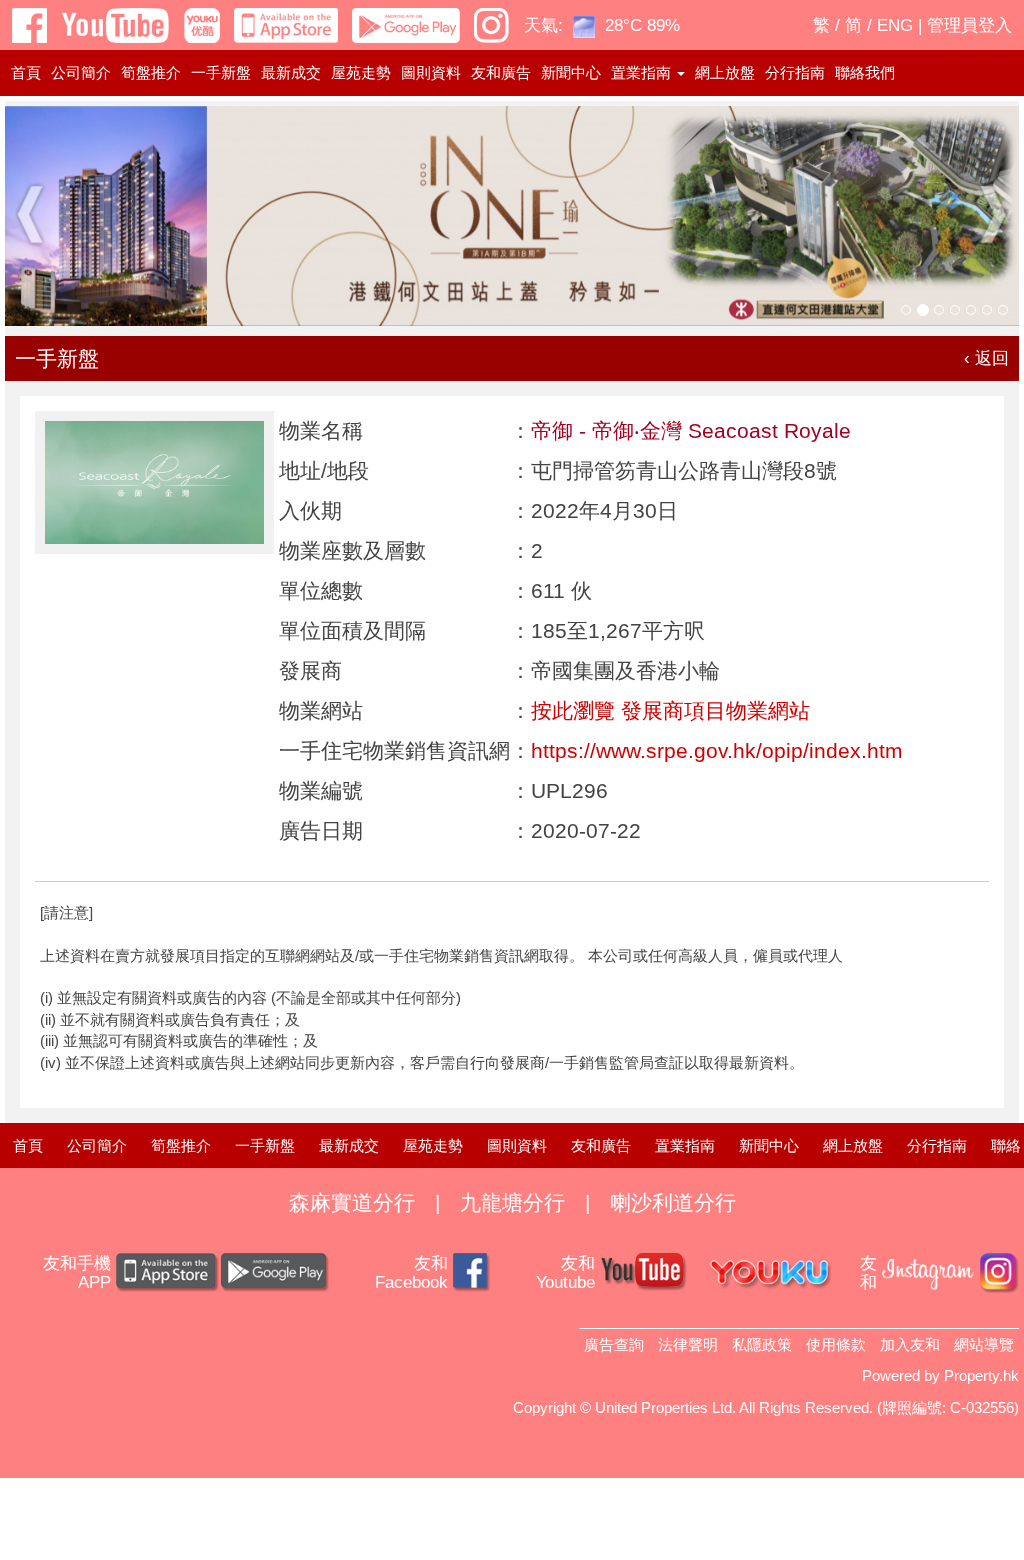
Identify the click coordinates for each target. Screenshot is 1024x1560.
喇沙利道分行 (673, 1202)
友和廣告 (501, 72)
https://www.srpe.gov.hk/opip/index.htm (717, 750)
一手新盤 (221, 72)
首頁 (26, 72)
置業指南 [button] (643, 72)
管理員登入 (969, 25)
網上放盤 (725, 72)
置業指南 (685, 1145)
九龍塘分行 (512, 1202)
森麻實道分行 (352, 1202)
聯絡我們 (865, 72)
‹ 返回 (986, 358)
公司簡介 (81, 72)
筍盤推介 (151, 72)
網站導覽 (984, 1344)
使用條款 (836, 1344)
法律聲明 (688, 1344)
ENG (895, 25)
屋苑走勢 (361, 72)
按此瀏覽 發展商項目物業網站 (670, 710)
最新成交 (291, 72)
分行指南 (795, 72)
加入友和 (910, 1344)
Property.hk (981, 1375)
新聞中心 (571, 72)
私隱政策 (762, 1344)
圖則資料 (431, 72)
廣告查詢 (614, 1344)
